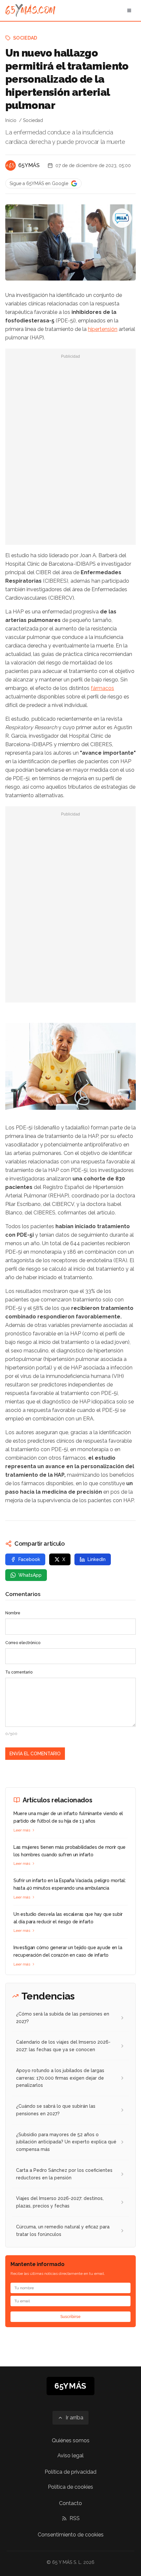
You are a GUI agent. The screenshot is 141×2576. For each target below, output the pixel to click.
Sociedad (25, 38)
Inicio (11, 120)
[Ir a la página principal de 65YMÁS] (30, 10)
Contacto (70, 2503)
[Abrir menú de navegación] (129, 10)
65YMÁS (29, 165)
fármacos (102, 688)
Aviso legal (70, 2456)
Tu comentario (19, 1672)
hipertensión (103, 329)
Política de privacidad (70, 2472)
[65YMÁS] (10, 165)
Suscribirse (70, 2317)
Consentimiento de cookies (71, 2535)
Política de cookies (70, 2487)
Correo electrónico (23, 1643)
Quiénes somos (71, 2440)
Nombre (13, 1613)
